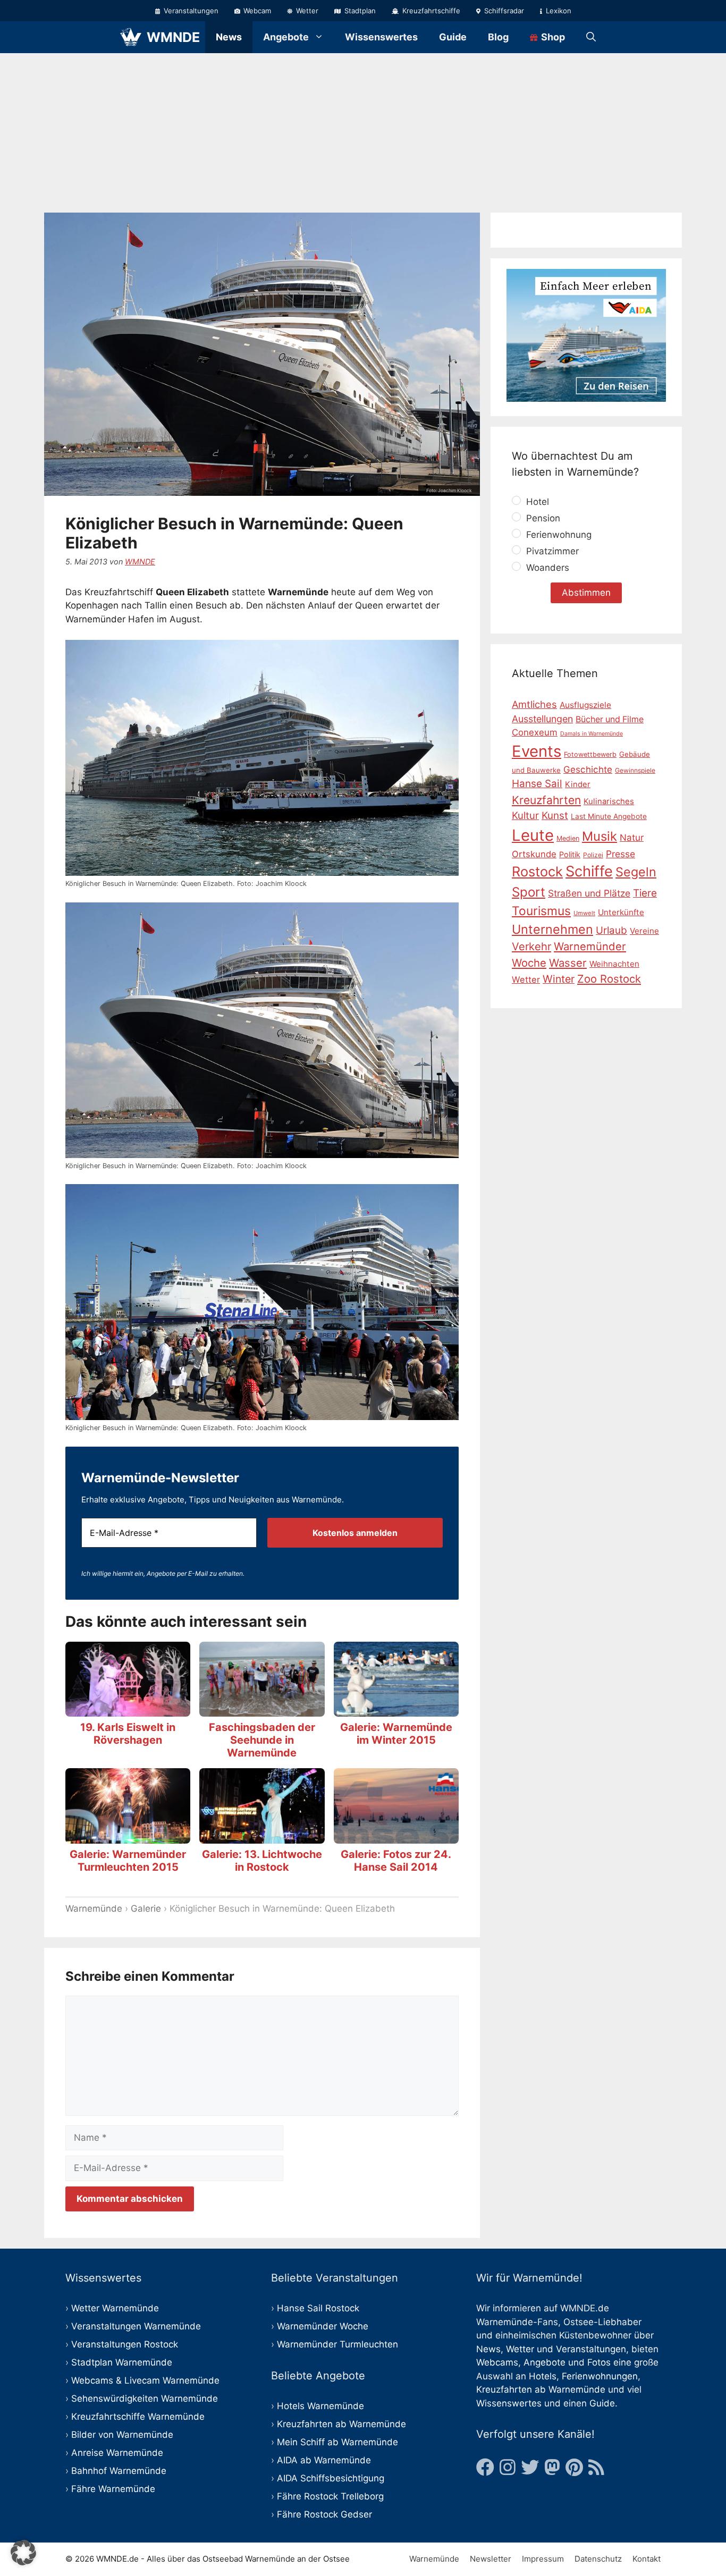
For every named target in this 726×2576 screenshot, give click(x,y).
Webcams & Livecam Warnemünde (145, 2380)
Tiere (645, 893)
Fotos (599, 2362)
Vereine (644, 931)
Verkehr (531, 947)
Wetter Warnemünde (115, 2308)
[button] (23, 2553)
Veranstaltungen (190, 11)
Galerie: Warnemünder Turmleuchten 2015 (128, 1861)
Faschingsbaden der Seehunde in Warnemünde (262, 1740)
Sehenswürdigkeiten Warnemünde (145, 2398)
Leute (533, 835)
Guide (453, 37)
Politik (570, 854)
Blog (498, 37)
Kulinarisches (609, 801)
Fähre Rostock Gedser (324, 2514)
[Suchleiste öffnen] (591, 37)
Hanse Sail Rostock (318, 2308)
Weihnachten (614, 964)
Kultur (525, 815)
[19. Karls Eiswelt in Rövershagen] (128, 1709)
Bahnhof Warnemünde (119, 2471)
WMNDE (173, 37)
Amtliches (534, 704)
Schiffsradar (503, 11)
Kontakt (647, 2559)
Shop (552, 37)
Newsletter (491, 2559)
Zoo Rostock (609, 979)
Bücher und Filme (610, 719)
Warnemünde (94, 1908)
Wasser (568, 963)
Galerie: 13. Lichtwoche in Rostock (262, 1861)
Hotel (536, 502)
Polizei (593, 854)
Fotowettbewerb (590, 754)
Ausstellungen (542, 718)
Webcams (497, 2362)
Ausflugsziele (585, 705)
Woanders (546, 568)
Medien (568, 838)
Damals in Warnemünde (592, 734)
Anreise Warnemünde (117, 2453)
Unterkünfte (621, 912)
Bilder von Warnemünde (122, 2435)
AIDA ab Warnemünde (324, 2460)
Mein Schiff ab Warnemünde (337, 2442)
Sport (529, 892)
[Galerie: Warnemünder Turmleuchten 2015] (128, 1836)
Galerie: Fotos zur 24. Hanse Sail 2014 (396, 1861)
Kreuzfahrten (546, 800)
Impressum (543, 2559)
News (229, 37)
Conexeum (535, 732)
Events (537, 751)
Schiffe (589, 871)
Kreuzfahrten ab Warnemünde (341, 2424)
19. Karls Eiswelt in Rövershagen (128, 1734)
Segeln (636, 872)
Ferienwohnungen (600, 2376)
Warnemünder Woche (323, 2326)
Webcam (256, 11)
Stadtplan (359, 11)
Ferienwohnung (558, 535)
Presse (621, 853)
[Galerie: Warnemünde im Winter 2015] (396, 1709)
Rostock (537, 871)
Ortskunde (534, 854)
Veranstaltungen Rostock (125, 2344)
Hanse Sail (537, 784)
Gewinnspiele (635, 770)
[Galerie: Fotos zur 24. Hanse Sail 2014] (396, 1836)
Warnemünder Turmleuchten (337, 2344)
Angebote (286, 37)
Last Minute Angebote (609, 816)
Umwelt (584, 913)
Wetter (306, 11)
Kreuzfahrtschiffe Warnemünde (138, 2417)
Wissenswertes (381, 37)
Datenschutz (598, 2559)
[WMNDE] (131, 37)
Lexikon (558, 11)
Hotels (543, 2376)
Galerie (146, 1908)
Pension (542, 518)
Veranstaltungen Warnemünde (136, 2326)
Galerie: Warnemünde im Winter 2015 (396, 1734)
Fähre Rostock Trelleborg (330, 2496)
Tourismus (541, 911)
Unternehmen (552, 929)
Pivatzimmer (551, 551)
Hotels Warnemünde (320, 2406)
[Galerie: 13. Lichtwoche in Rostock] (262, 1836)
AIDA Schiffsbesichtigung (331, 2478)
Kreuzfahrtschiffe (430, 11)
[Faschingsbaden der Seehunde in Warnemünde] (262, 1709)
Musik (600, 836)
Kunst (555, 816)
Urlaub (611, 930)
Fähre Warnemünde (113, 2489)
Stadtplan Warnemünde (122, 2362)
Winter (559, 979)
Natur (632, 837)
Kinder (578, 784)
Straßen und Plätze (589, 893)
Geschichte (588, 770)
